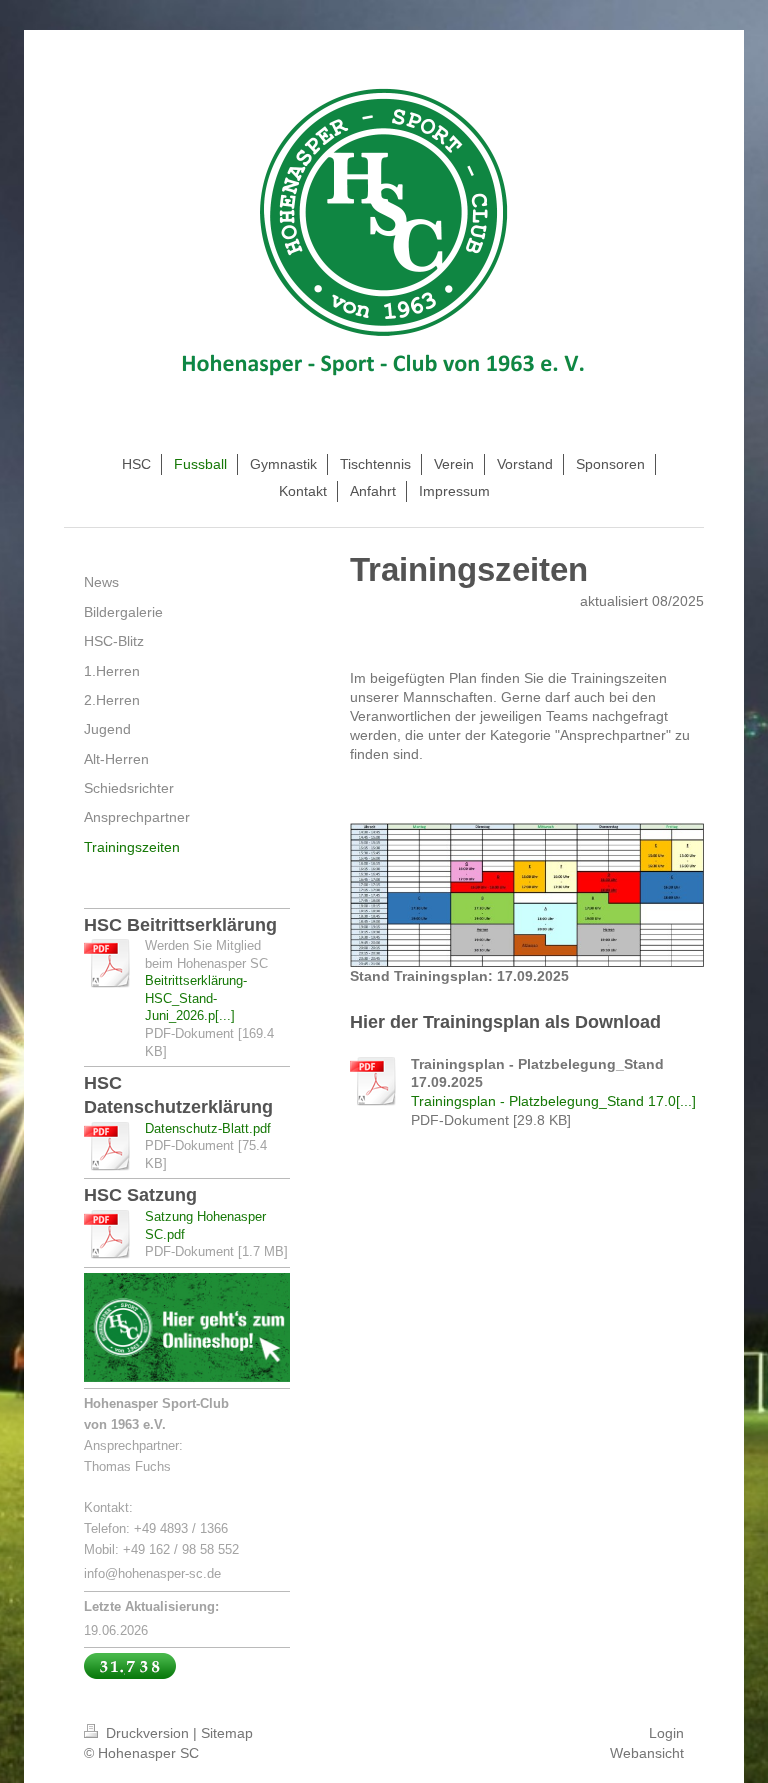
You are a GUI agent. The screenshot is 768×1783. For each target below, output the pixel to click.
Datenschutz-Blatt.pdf (208, 1128)
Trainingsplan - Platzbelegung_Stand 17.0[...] (553, 1101)
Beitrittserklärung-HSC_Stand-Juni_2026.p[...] (196, 998)
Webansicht (647, 1753)
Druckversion (147, 1733)
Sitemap (227, 1733)
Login (666, 1733)
